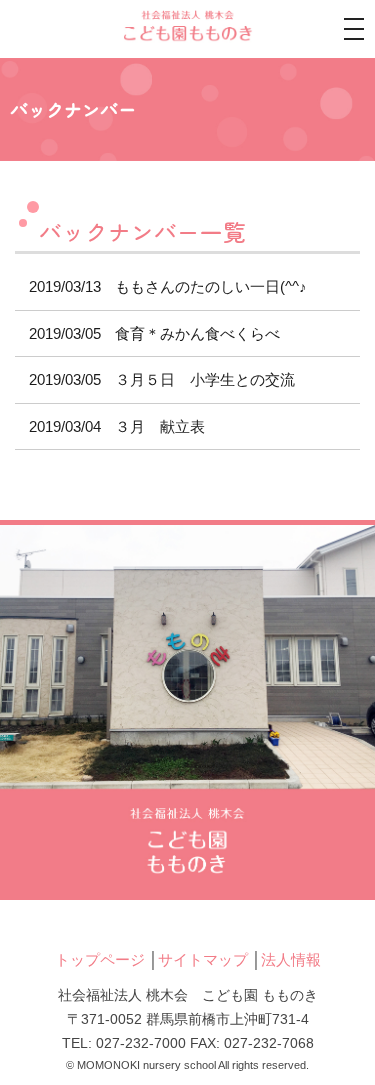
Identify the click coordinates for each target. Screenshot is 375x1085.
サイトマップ (203, 959)
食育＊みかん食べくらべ (154, 333)
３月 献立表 (117, 426)
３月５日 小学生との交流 (162, 379)
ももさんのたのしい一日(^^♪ (168, 286)
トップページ (100, 959)
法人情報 (291, 959)
